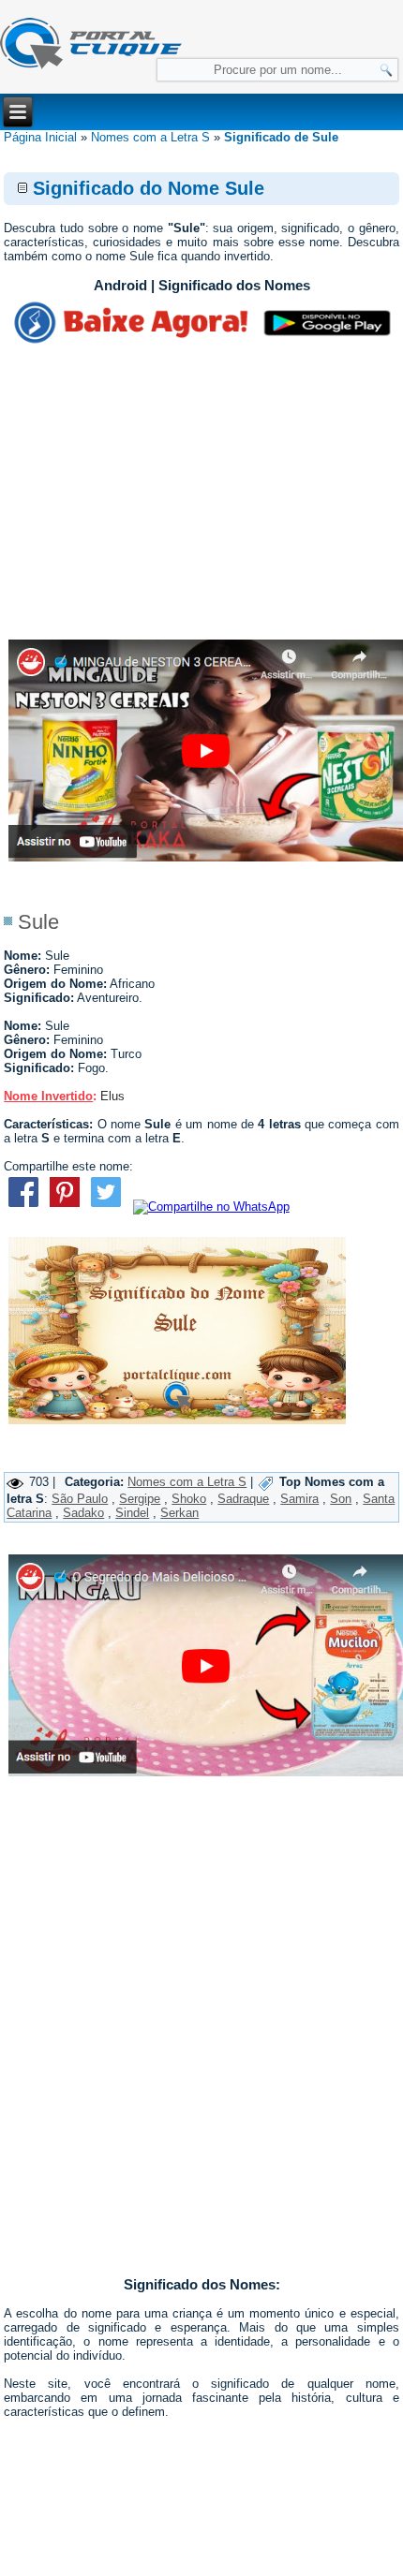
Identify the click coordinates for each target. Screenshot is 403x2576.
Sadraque (243, 1499)
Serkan (179, 1513)
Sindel (132, 1513)
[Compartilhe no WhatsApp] (211, 1207)
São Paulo (80, 1499)
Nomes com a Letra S (150, 137)
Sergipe (140, 1499)
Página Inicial (40, 137)
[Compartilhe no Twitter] (106, 1207)
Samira (299, 1499)
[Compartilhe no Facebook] (22, 1207)
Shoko (189, 1499)
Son (341, 1499)
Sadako (83, 1513)
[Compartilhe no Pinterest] (65, 1207)
